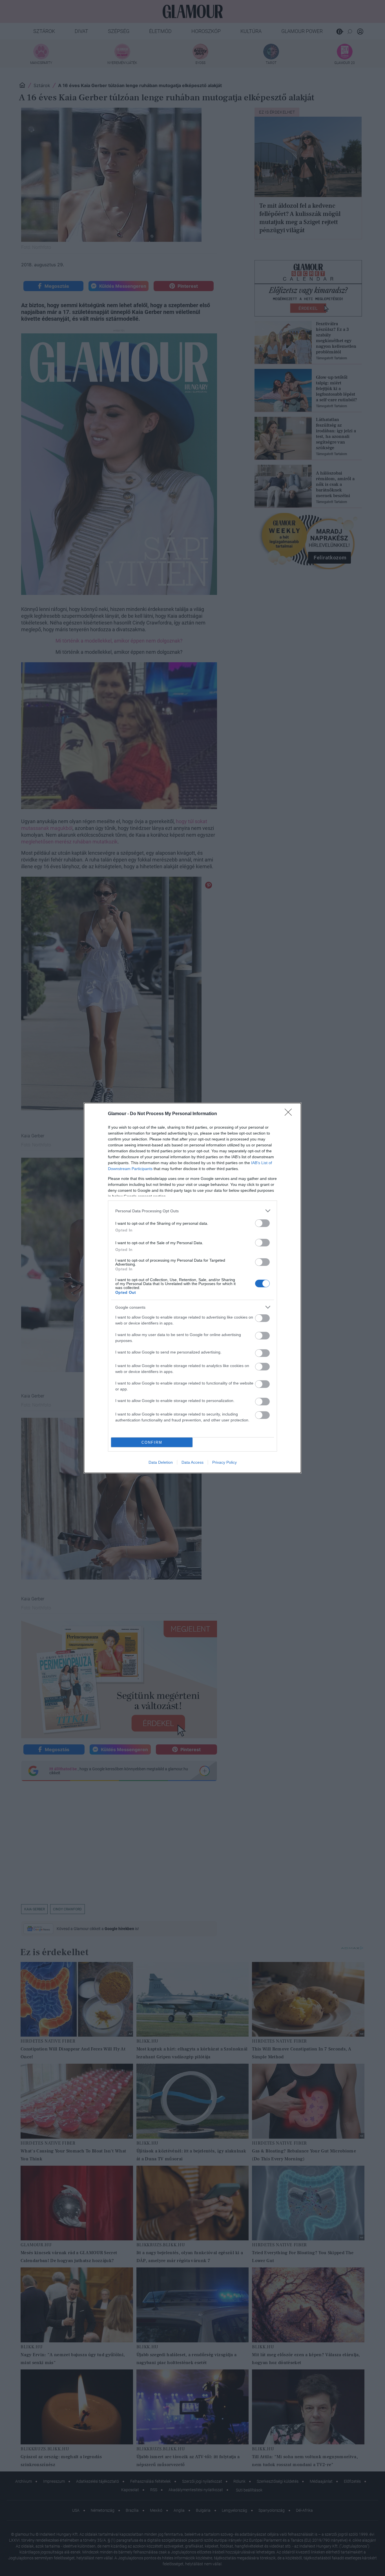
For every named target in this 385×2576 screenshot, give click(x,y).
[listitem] (193, 1211)
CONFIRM (152, 1442)
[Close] (290, 1114)
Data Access (193, 1462)
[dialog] (193, 1288)
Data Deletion (161, 1462)
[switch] (262, 1223)
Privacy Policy (224, 1462)
